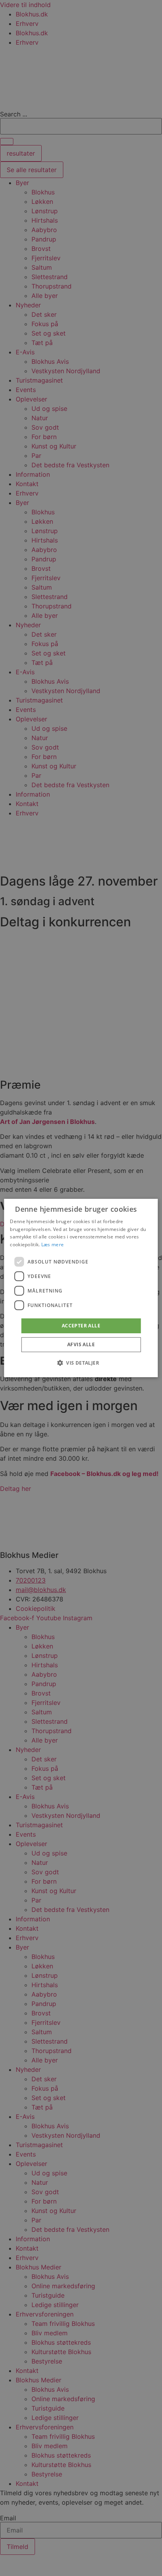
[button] (81, 1363)
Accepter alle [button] (81, 1326)
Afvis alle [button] (81, 1344)
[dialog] (81, 1288)
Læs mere (52, 1244)
